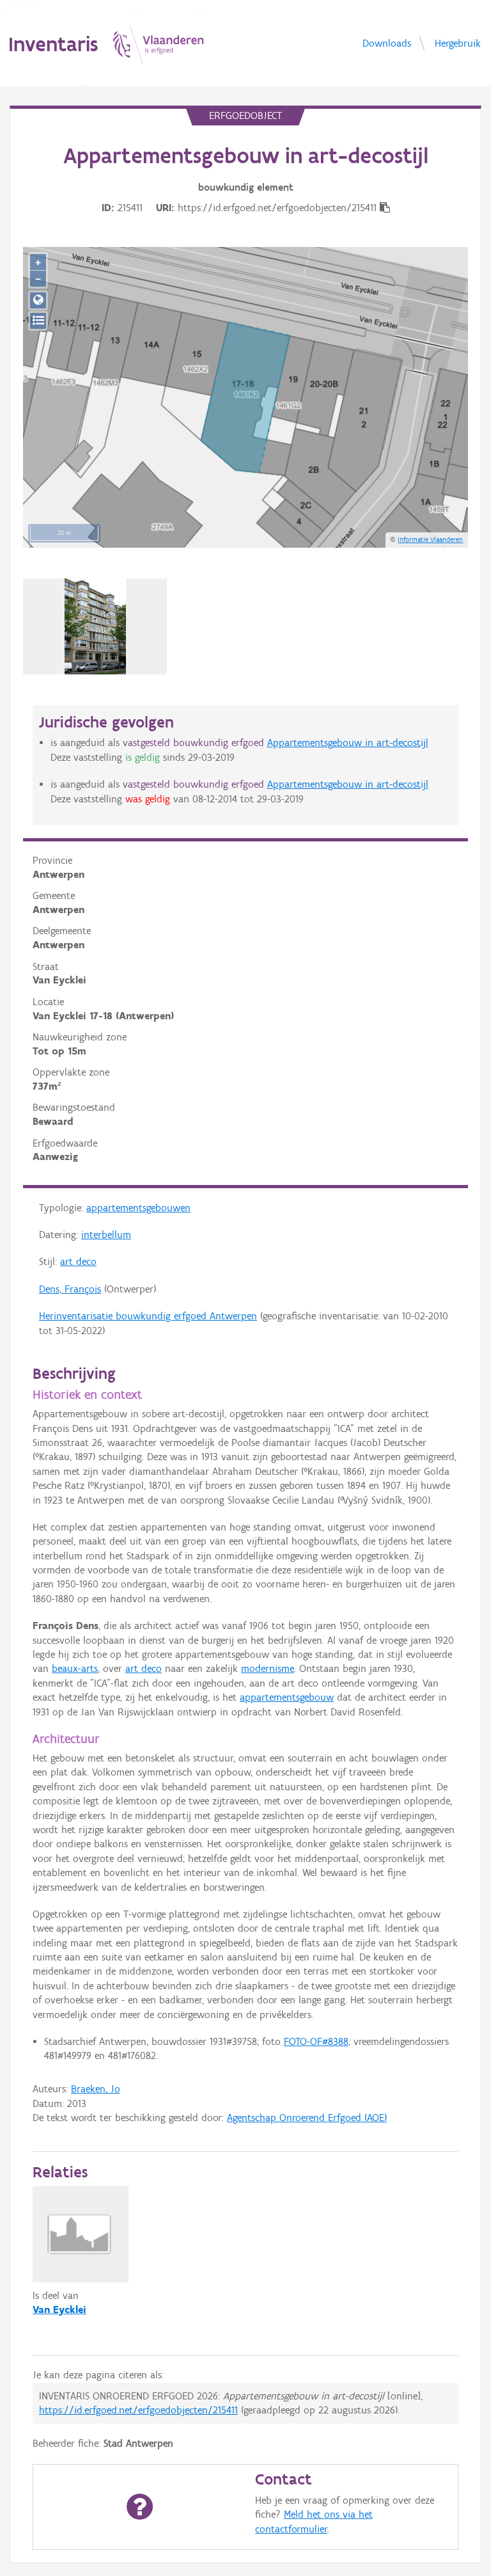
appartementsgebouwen (138, 1208)
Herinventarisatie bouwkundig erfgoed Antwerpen (148, 1316)
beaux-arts (75, 1668)
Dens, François (70, 1289)
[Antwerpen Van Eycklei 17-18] (95, 626)
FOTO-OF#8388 (316, 2041)
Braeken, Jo (96, 2089)
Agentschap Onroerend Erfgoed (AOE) (307, 2118)
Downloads (387, 43)
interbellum (106, 1235)
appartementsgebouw (287, 1697)
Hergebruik (458, 43)
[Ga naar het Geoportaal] (38, 300)
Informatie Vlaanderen (430, 539)
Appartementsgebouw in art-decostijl (348, 743)
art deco (78, 1261)
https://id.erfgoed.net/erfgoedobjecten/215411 (138, 2410)
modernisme (268, 1668)
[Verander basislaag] (38, 321)
